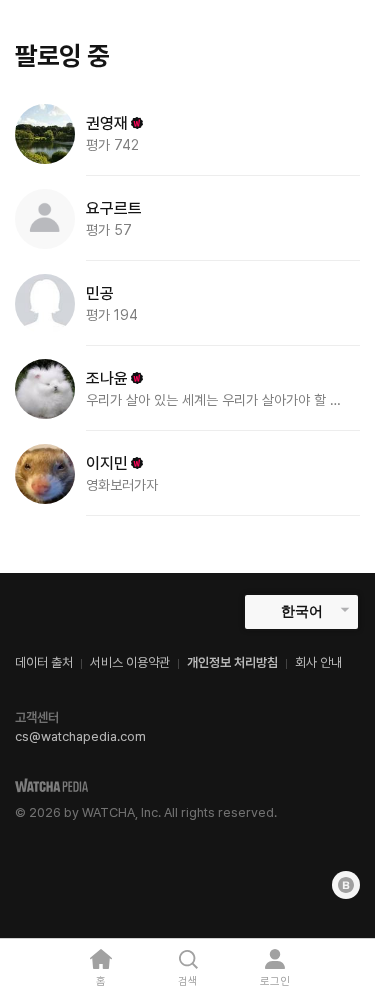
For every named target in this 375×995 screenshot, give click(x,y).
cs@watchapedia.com (80, 736)
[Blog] (346, 885)
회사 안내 (318, 662)
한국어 (302, 611)
